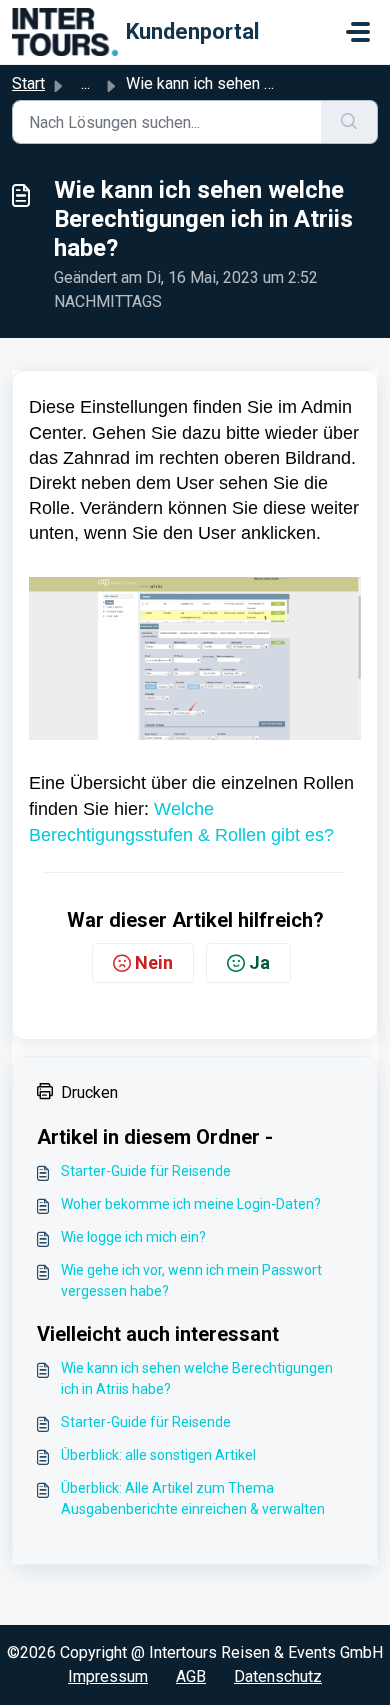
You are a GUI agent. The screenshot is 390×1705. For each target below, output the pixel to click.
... (85, 83)
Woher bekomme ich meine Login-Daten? (191, 1204)
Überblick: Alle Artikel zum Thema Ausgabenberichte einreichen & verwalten (193, 1498)
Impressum (108, 1676)
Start (28, 83)
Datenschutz (278, 1676)
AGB (191, 1676)
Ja (259, 962)
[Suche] (349, 122)
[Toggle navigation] (358, 32)
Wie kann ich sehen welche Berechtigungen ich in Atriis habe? (197, 1378)
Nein (154, 962)
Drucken (89, 1092)
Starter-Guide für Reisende (146, 1171)
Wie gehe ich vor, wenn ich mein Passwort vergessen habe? (191, 1280)
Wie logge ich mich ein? (133, 1237)
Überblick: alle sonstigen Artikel (158, 1455)
